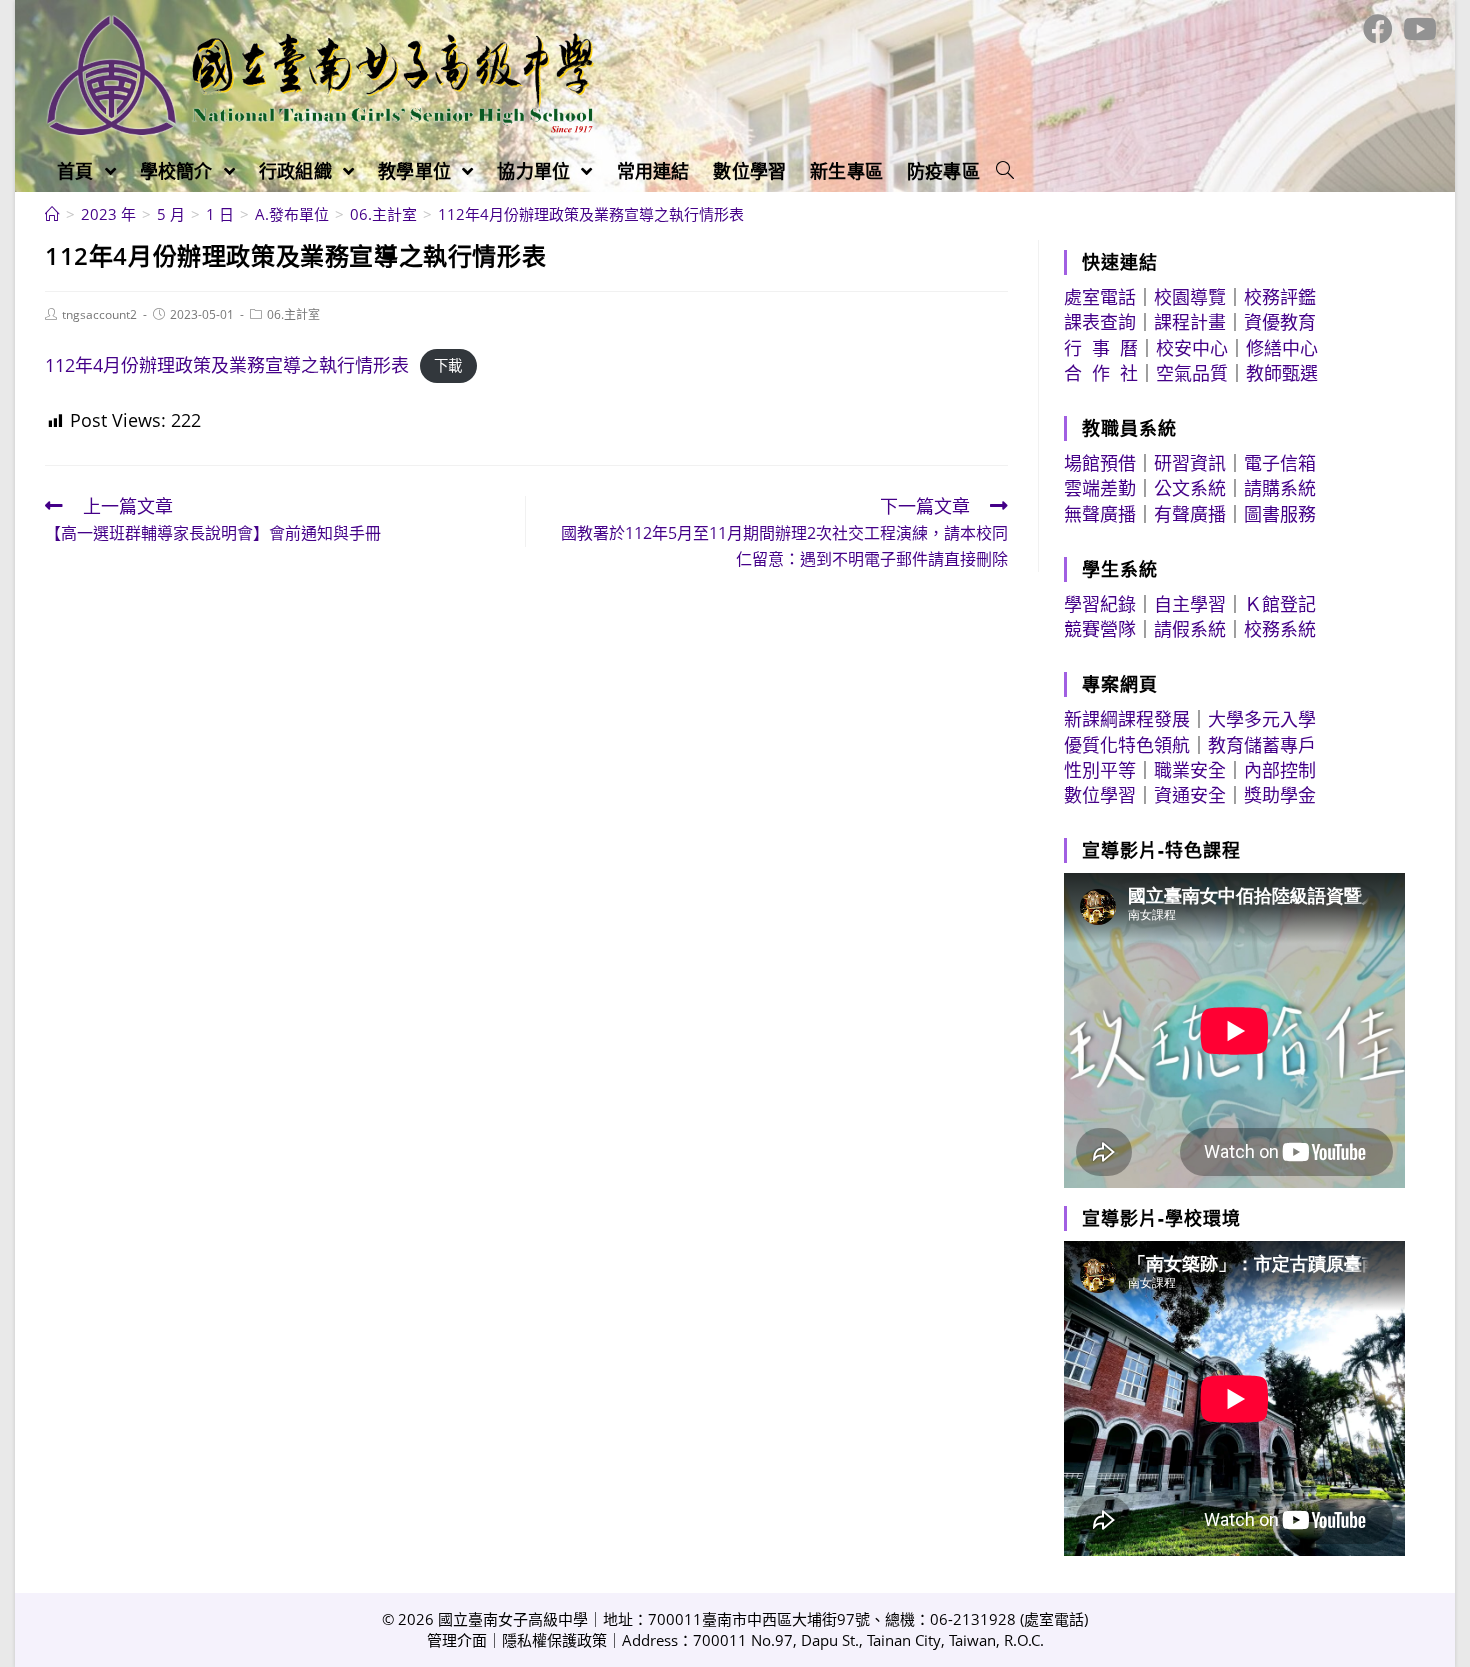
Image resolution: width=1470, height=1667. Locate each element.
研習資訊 (1190, 463)
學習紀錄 (1100, 604)
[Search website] (1005, 171)
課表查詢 (1100, 322)
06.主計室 (293, 314)
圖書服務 (1280, 514)
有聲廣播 (1190, 514)
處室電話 (1100, 297)
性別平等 (1100, 770)
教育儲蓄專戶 (1262, 745)
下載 (448, 366)
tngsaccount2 (99, 314)
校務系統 (1280, 629)
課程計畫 (1190, 322)
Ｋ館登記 (1280, 604)
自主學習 (1190, 604)
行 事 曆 (1101, 348)
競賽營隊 (1100, 629)
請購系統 (1280, 488)
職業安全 (1190, 770)
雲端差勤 (1100, 488)
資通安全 (1190, 795)
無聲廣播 (1100, 514)
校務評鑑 (1280, 297)
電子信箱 (1280, 463)
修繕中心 (1282, 348)
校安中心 (1192, 348)
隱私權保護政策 (554, 1640)
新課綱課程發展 (1127, 719)
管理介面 (457, 1640)
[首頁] (52, 214)
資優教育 (1280, 322)
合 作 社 (1101, 373)
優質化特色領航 (1127, 745)
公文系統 (1190, 488)
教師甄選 (1282, 373)
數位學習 (1100, 795)
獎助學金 (1280, 795)
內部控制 (1280, 770)
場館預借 (1100, 463)
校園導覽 (1190, 297)
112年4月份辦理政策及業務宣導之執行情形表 (227, 365)
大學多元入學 (1262, 719)
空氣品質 (1192, 373)
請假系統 (1190, 629)
